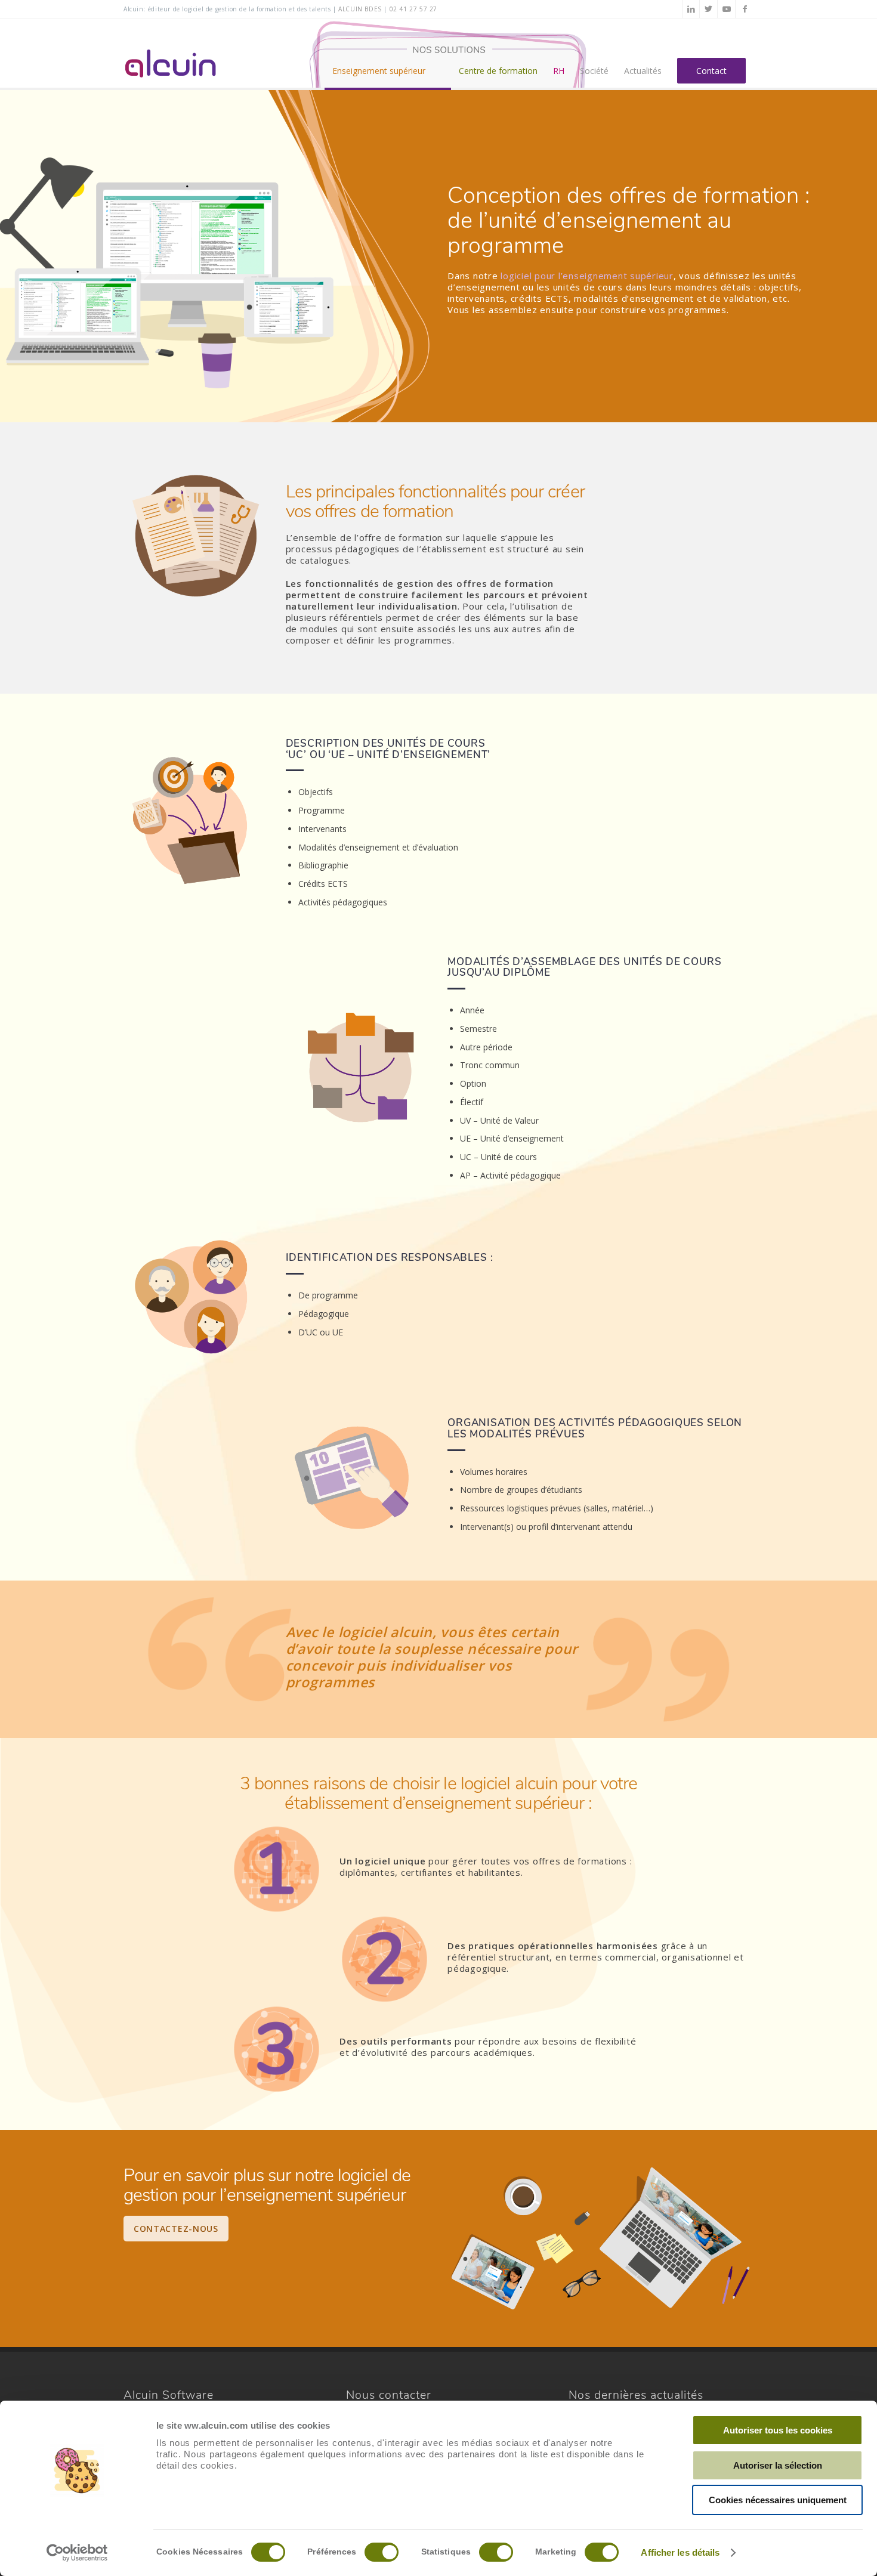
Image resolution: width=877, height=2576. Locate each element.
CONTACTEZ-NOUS (176, 2229)
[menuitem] (388, 54)
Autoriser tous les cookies (778, 2430)
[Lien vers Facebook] (745, 9)
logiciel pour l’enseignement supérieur (587, 276)
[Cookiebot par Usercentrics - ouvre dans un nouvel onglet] (77, 2553)
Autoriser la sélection (778, 2465)
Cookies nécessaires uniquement (778, 2500)
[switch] (382, 2552)
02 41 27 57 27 (413, 9)
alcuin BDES (360, 9)
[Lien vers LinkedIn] (691, 9)
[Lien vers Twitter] (708, 9)
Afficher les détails (680, 2552)
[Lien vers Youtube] (726, 9)
